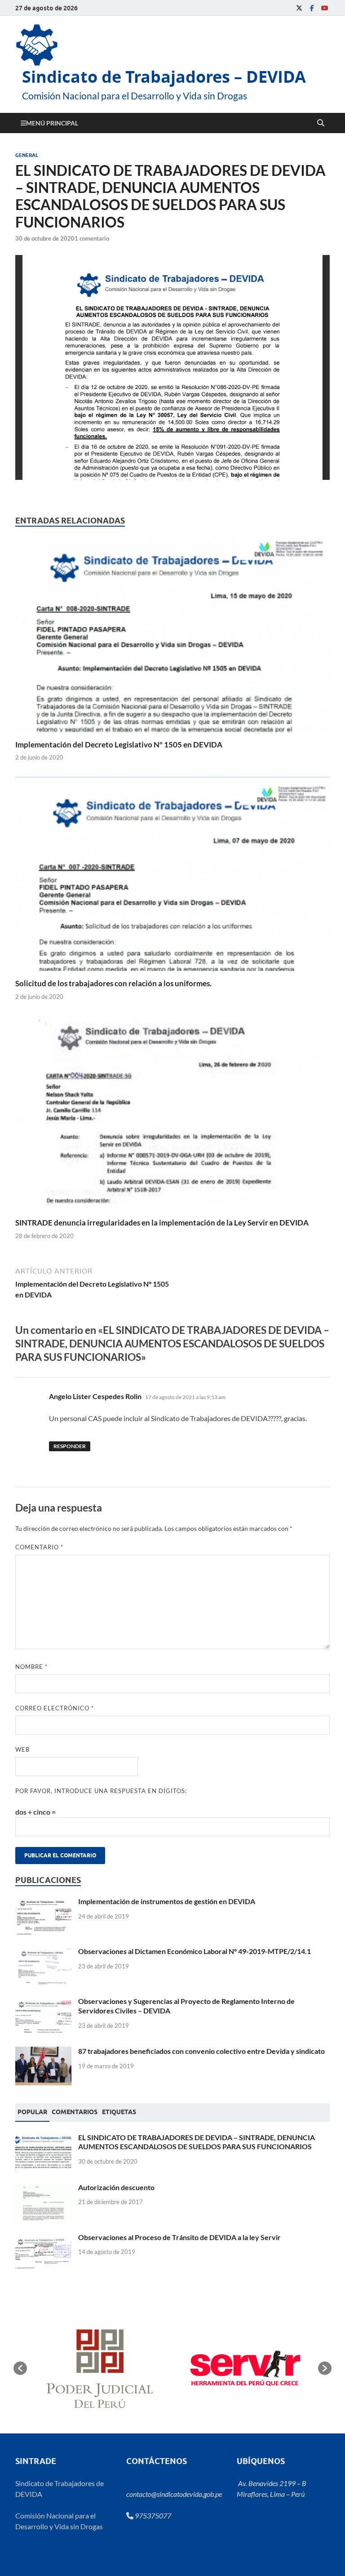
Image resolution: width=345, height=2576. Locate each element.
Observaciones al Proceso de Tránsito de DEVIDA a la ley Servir (179, 2237)
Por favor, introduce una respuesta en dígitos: (101, 1791)
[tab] (32, 2112)
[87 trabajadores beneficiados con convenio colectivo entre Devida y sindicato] (43, 2052)
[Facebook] (312, 8)
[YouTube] (324, 8)
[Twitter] (299, 8)
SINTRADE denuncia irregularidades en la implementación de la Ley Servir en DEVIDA (162, 1223)
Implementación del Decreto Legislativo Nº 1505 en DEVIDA (119, 745)
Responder (70, 1446)
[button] (20, 2368)
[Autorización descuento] (43, 2188)
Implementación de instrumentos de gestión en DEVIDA (167, 1901)
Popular (32, 2112)
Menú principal (52, 123)
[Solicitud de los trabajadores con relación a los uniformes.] (172, 877)
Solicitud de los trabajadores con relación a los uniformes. (113, 983)
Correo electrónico (55, 1708)
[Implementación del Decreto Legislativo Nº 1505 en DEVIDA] (172, 637)
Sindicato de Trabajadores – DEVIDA (164, 77)
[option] (103, 2368)
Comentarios (75, 2112)
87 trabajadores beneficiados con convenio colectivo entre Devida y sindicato (201, 2051)
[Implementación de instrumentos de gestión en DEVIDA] (43, 1902)
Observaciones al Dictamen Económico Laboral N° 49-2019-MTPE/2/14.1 (195, 1951)
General (27, 155)
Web (22, 1749)
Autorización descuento (116, 2187)
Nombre (31, 1667)
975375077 (152, 2516)
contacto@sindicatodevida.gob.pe (174, 2494)
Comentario (39, 1547)
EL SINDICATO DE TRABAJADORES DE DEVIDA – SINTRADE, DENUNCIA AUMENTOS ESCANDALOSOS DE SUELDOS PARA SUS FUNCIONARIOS (197, 2142)
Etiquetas (119, 2112)
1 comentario (92, 238)
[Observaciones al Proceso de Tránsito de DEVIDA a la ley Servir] (43, 2238)
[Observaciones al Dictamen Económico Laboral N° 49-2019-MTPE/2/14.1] (43, 1952)
